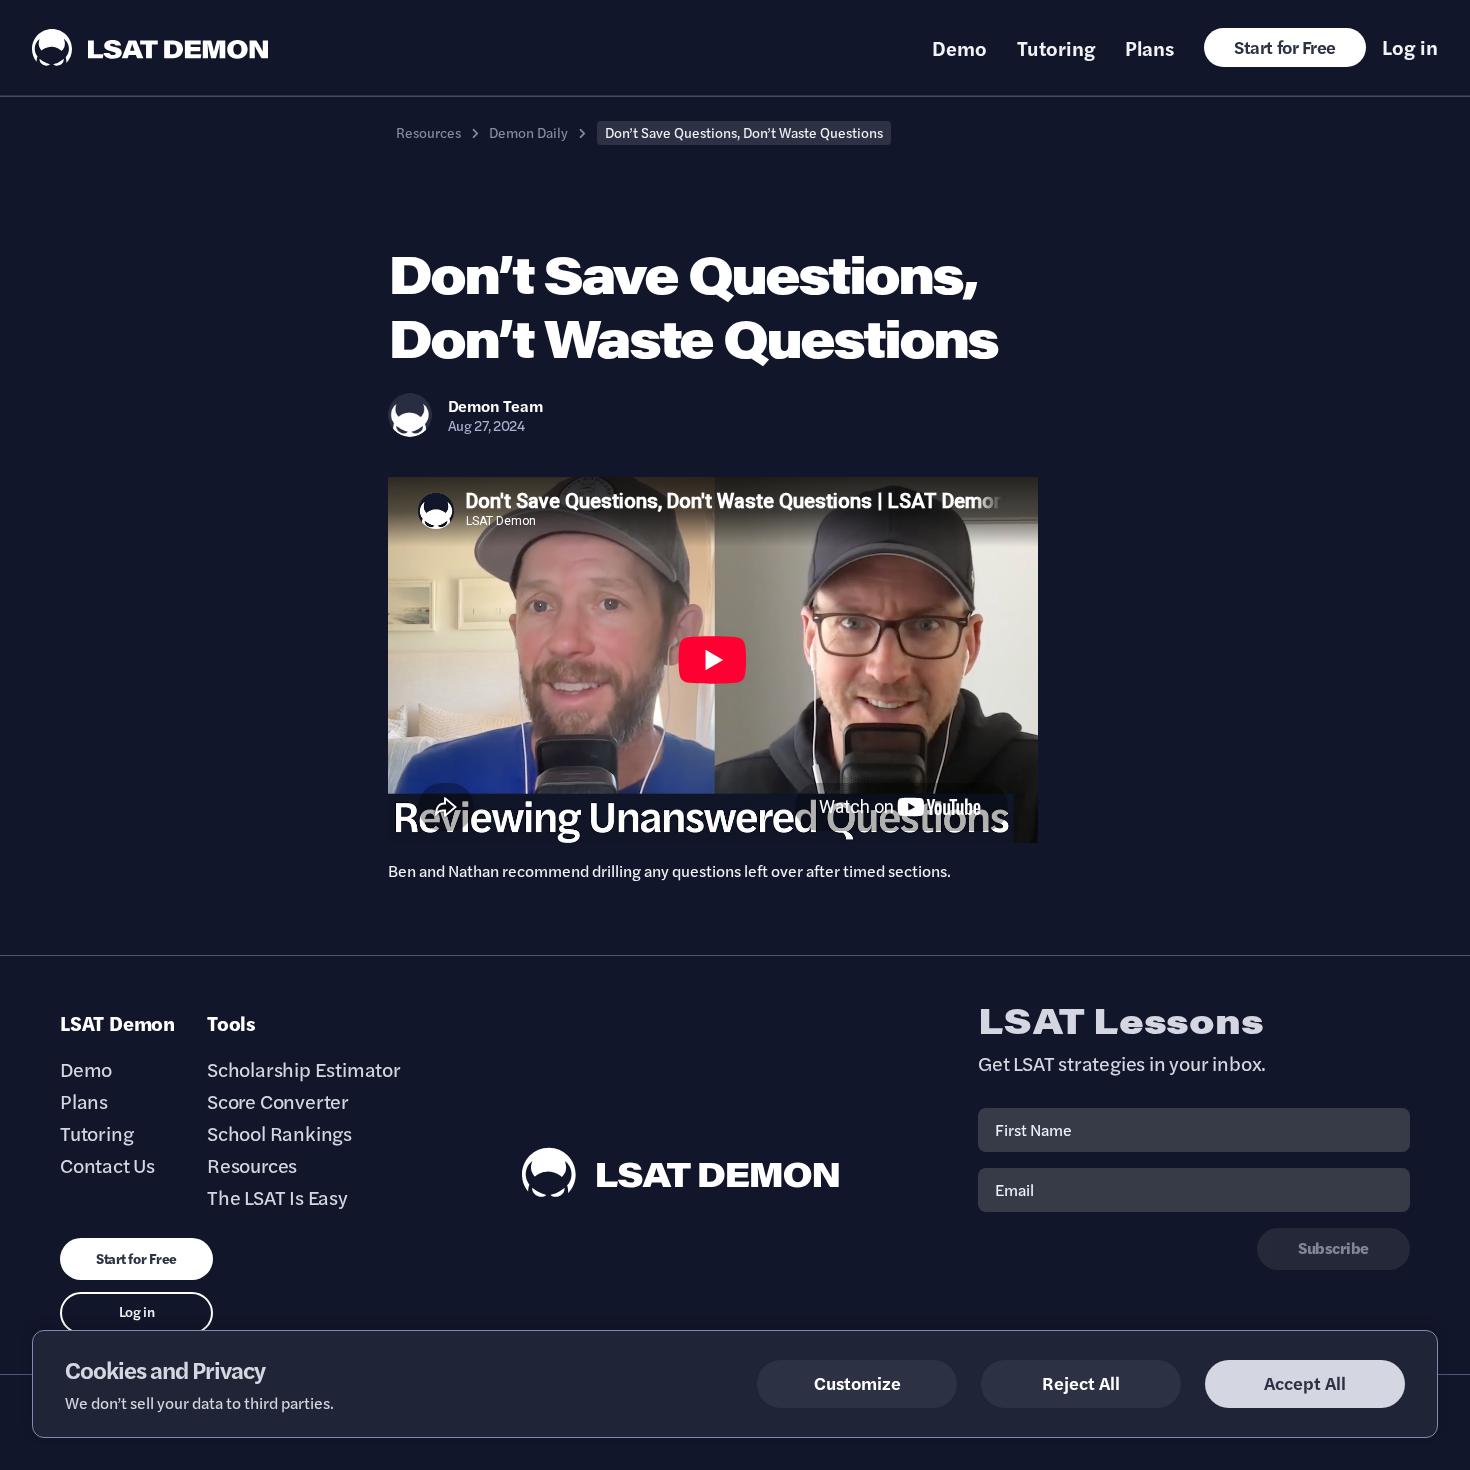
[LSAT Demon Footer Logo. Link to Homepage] (681, 1172)
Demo (959, 48)
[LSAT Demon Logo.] (150, 47)
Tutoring (1056, 48)
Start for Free (1285, 46)
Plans (1149, 48)
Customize (857, 1382)
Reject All (1081, 1382)
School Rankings (279, 1133)
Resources (428, 132)
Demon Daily (528, 132)
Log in (1410, 47)
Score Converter (278, 1101)
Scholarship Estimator (304, 1069)
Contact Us (107, 1165)
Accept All (1305, 1382)
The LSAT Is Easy (277, 1197)
